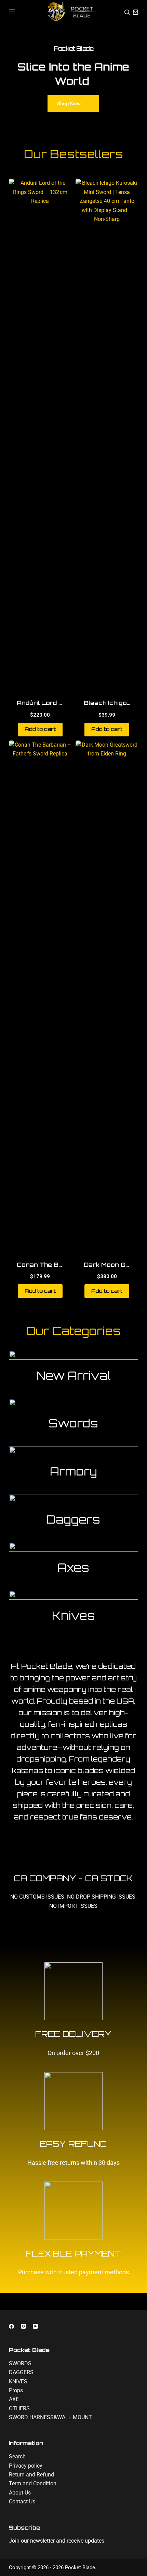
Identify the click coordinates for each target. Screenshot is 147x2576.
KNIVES (18, 2382)
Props (16, 2390)
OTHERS (19, 2408)
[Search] (127, 12)
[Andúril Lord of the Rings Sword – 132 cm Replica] (40, 434)
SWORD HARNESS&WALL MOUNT (50, 2417)
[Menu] (12, 12)
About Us (20, 2493)
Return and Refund (31, 2475)
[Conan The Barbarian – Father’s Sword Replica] (40, 996)
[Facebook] (11, 2326)
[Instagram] (23, 2326)
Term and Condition (33, 2483)
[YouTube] (35, 2326)
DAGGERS (21, 2372)
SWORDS (20, 2363)
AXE (14, 2399)
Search (17, 2457)
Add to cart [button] (40, 729)
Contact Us (22, 2502)
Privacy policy (26, 2466)
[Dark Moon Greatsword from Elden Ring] (107, 996)
